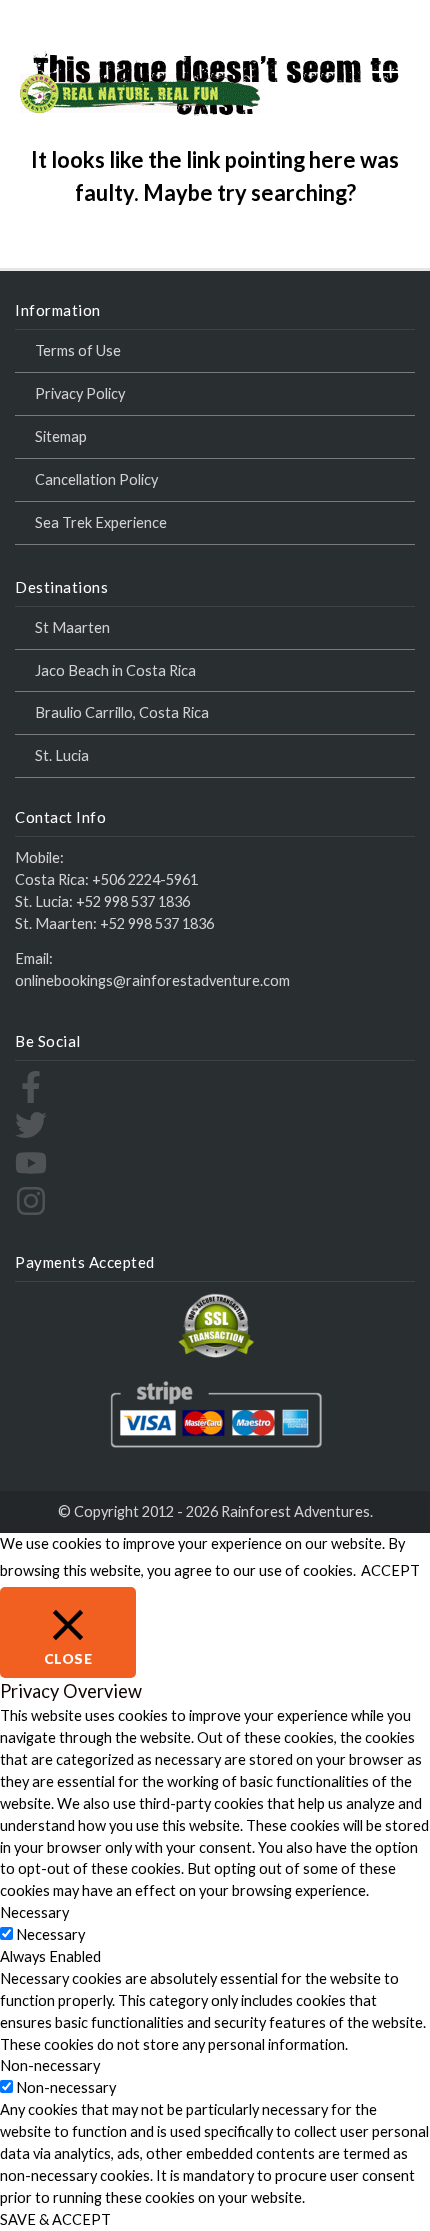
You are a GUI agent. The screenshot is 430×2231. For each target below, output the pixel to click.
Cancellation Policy (96, 479)
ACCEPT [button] (390, 1570)
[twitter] (31, 1135)
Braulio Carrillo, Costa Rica (122, 712)
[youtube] (31, 1173)
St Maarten (72, 627)
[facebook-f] (31, 1097)
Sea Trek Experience (101, 522)
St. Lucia (62, 755)
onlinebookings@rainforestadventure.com (152, 980)
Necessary (50, 1934)
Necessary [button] (34, 1912)
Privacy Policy (80, 393)
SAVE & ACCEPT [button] (55, 2219)
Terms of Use (78, 350)
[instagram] (31, 1211)
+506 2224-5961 (145, 879)
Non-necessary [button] (50, 2065)
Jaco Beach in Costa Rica (115, 670)
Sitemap (61, 436)
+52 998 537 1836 (133, 901)
